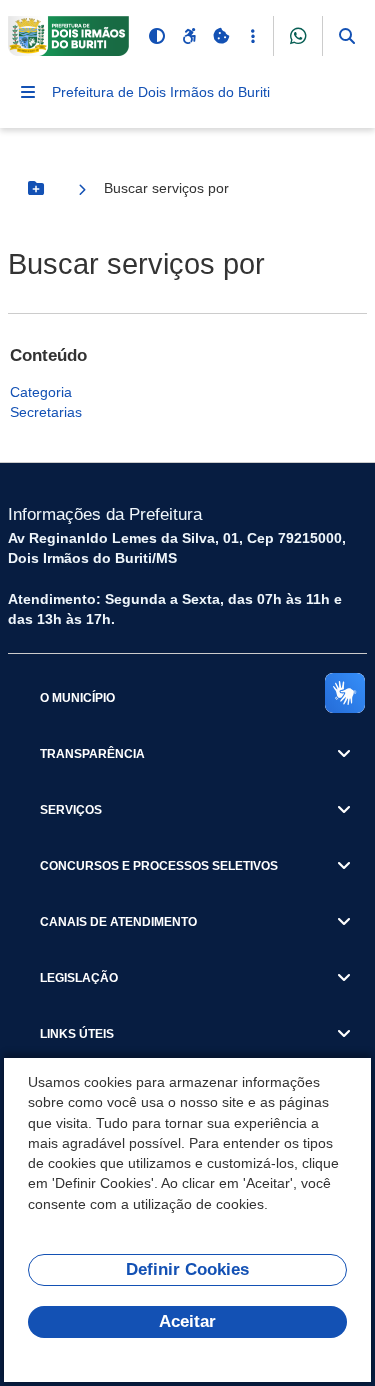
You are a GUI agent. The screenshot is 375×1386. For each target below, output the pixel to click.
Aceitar (187, 1321)
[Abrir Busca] (347, 36)
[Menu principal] (28, 92)
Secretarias (46, 412)
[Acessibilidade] (189, 36)
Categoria (41, 392)
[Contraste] (157, 36)
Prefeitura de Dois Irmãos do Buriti (161, 92)
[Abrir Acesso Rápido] (253, 36)
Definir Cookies (187, 1269)
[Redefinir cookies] (221, 36)
